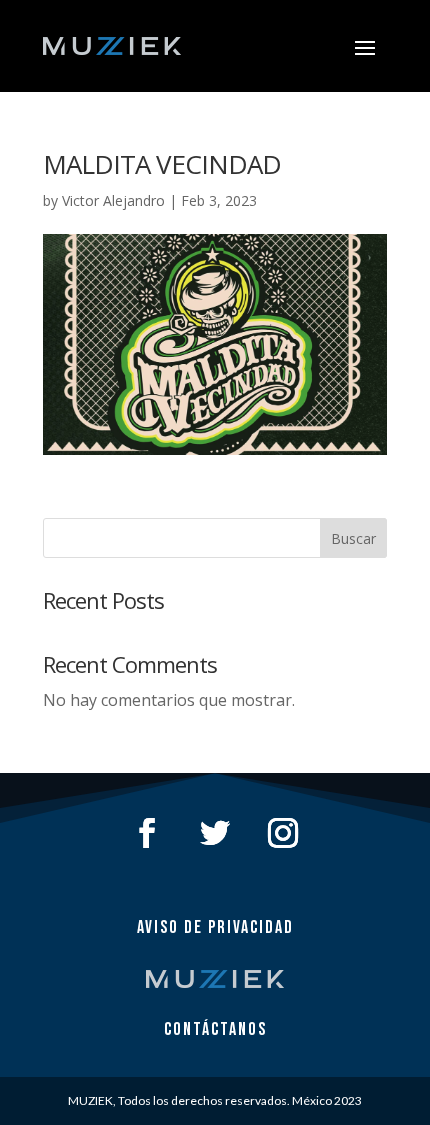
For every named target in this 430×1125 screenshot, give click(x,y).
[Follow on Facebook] (147, 833)
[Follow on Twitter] (215, 833)
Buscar (353, 538)
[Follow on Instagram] (283, 833)
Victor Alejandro (113, 200)
